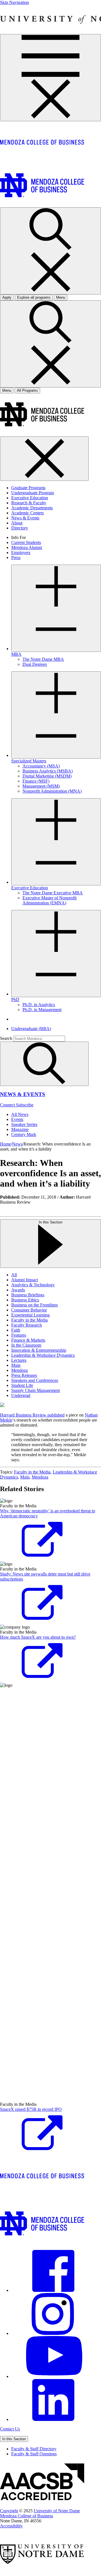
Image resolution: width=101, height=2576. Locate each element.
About (17, 523)
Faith (16, 1330)
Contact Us (10, 2429)
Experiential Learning (30, 1315)
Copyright (9, 2511)
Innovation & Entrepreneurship (39, 1350)
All (14, 1275)
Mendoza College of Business (27, 2516)
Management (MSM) (41, 786)
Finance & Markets (28, 1340)
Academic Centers (27, 513)
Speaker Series (24, 1124)
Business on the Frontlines (35, 1305)
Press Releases (24, 1375)
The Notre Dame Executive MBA (53, 893)
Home (5, 1144)
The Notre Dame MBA (43, 659)
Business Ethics (25, 1300)
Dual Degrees (35, 664)
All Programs (27, 390)
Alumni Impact (25, 1280)
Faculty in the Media (29, 1320)
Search (6, 1038)
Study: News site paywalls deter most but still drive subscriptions (45, 1576)
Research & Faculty (29, 503)
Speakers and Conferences (35, 1380)
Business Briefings (28, 1295)
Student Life (22, 1385)
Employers (21, 552)
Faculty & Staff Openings (34, 2454)
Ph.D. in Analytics (39, 1005)
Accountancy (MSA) (41, 766)
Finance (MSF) (36, 781)
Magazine (20, 1129)
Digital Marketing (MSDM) (47, 776)
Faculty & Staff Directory (34, 2449)
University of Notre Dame (57, 2511)
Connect (8, 1105)
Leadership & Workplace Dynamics (43, 1355)
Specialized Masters (29, 761)
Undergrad (21, 1395)
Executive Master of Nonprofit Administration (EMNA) (50, 900)
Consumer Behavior (29, 1310)
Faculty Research (27, 1325)
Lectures (19, 1360)
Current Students (26, 542)
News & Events (25, 518)
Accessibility (11, 2526)
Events (17, 1119)
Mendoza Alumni (27, 547)
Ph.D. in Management (42, 1010)
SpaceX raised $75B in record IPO (31, 2109)
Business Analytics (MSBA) (48, 771)
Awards (18, 1290)
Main (16, 1365)
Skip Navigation (14, 2)
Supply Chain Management (35, 1390)
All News (20, 1114)
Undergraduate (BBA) (31, 1029)
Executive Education (30, 498)
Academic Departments (32, 508)
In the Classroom (26, 1345)
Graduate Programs (28, 488)
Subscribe (25, 1105)
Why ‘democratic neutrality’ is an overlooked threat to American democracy (48, 1513)
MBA (16, 654)
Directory (20, 528)
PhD (15, 1000)
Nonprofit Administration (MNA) (52, 791)
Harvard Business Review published (32, 1415)
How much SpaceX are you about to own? (38, 1637)
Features (19, 1335)
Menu (7, 390)
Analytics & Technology (33, 1285)
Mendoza (19, 1370)
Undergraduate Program (33, 493)
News (17, 1144)
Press (16, 558)
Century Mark (24, 1134)
